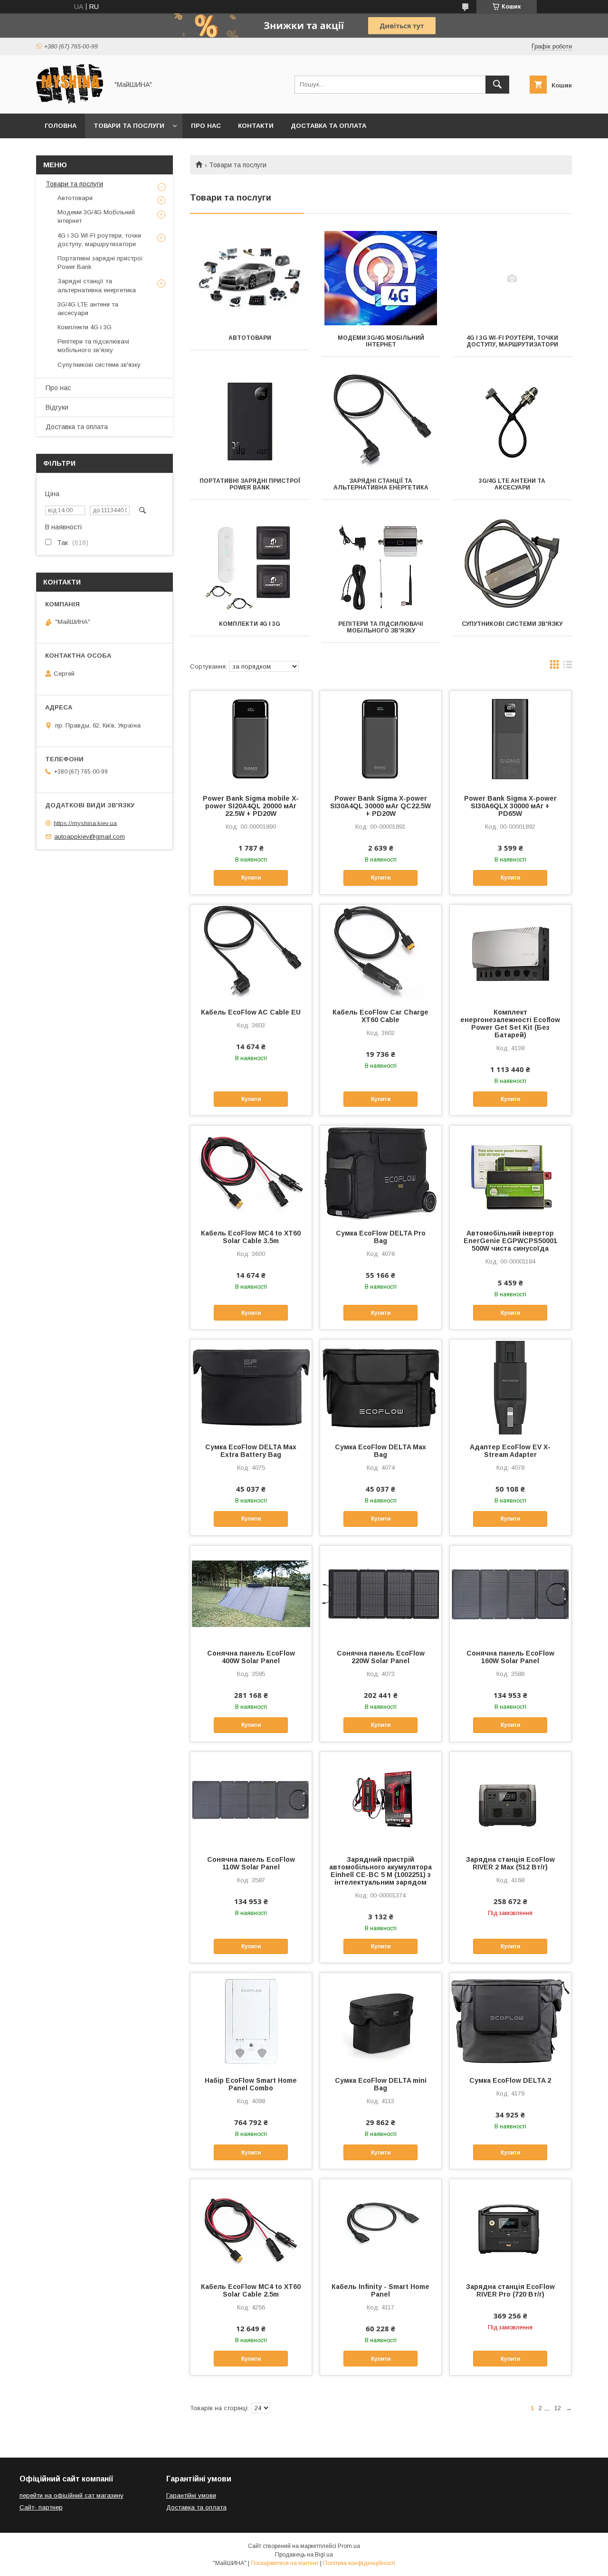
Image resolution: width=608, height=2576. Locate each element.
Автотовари (250, 338)
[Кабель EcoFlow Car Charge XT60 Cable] (381, 952)
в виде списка (568, 667)
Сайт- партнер (41, 2507)
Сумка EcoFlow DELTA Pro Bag (381, 1237)
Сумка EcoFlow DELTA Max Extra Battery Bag (251, 1451)
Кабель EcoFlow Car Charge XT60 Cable (380, 1016)
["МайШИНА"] (70, 101)
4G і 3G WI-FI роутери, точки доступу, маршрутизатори (512, 341)
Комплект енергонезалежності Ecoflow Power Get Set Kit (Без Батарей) (510, 1024)
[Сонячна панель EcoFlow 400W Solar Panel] (251, 1593)
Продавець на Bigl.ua (304, 2555)
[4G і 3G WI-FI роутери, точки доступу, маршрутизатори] (512, 278)
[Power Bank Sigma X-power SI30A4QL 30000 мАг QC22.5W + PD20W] (381, 738)
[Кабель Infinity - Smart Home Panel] (381, 2227)
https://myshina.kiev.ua (85, 823)
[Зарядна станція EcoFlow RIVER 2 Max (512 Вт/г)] (510, 1800)
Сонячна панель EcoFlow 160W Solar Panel (510, 1657)
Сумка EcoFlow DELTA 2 (510, 2080)
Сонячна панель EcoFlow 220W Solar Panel (381, 1657)
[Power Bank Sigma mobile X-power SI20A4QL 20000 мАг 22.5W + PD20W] (251, 738)
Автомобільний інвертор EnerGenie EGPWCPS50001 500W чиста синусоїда (510, 1241)
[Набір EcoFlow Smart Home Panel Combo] (251, 2021)
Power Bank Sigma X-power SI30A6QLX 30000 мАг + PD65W (510, 806)
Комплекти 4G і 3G (250, 624)
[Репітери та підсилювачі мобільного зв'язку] (381, 565)
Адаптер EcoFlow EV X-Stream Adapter (510, 1451)
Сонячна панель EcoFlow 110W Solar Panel (251, 1863)
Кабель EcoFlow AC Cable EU (251, 1012)
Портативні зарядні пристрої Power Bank (250, 484)
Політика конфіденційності (359, 2563)
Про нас (206, 126)
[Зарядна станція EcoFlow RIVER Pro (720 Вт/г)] (510, 2227)
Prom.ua (349, 2546)
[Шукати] (497, 85)
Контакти (256, 126)
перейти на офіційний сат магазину (71, 2495)
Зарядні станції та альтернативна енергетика (381, 484)
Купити (251, 878)
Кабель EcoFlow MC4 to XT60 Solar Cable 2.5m (251, 2290)
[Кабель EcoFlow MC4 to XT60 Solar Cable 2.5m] (251, 2227)
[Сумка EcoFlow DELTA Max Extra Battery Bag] (251, 1387)
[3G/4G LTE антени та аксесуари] (512, 421)
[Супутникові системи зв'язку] (512, 565)
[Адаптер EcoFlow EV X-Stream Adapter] (510, 1387)
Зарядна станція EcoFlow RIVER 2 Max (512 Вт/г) (510, 1863)
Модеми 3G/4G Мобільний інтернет (381, 341)
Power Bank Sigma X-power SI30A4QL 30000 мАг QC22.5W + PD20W (380, 806)
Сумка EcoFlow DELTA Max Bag (380, 1451)
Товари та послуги (129, 126)
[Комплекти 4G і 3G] (250, 565)
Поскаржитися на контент (285, 2563)
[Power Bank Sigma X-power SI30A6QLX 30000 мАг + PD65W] (510, 738)
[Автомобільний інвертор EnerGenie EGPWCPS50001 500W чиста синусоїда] (510, 1173)
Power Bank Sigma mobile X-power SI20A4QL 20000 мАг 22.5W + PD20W (251, 806)
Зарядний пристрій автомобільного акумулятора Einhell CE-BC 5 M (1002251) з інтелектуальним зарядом (380, 1871)
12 (558, 2408)
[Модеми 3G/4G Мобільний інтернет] (381, 278)
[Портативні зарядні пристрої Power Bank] (250, 421)
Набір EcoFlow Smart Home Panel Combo (251, 2084)
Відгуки (57, 407)
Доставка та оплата (328, 126)
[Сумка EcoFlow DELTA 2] (510, 2021)
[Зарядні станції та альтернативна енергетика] (381, 421)
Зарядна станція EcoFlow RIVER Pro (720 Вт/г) (510, 2290)
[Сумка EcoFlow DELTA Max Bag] (381, 1387)
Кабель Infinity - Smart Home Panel (380, 2290)
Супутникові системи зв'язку (512, 624)
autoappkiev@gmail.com (90, 837)
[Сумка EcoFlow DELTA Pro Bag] (381, 1173)
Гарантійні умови (191, 2495)
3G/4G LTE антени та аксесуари (512, 484)
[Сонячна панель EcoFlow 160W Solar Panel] (510, 1593)
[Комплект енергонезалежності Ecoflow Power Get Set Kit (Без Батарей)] (510, 952)
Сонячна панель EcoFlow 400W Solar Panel (251, 1657)
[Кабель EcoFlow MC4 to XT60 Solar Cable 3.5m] (251, 1173)
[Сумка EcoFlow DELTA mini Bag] (381, 2021)
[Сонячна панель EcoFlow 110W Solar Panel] (251, 1800)
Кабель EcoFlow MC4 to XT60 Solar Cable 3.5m (251, 1237)
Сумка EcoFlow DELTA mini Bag (381, 2084)
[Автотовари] (250, 278)
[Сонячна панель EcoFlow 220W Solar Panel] (381, 1593)
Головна (61, 126)
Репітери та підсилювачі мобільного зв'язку (381, 627)
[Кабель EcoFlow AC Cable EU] (251, 952)
